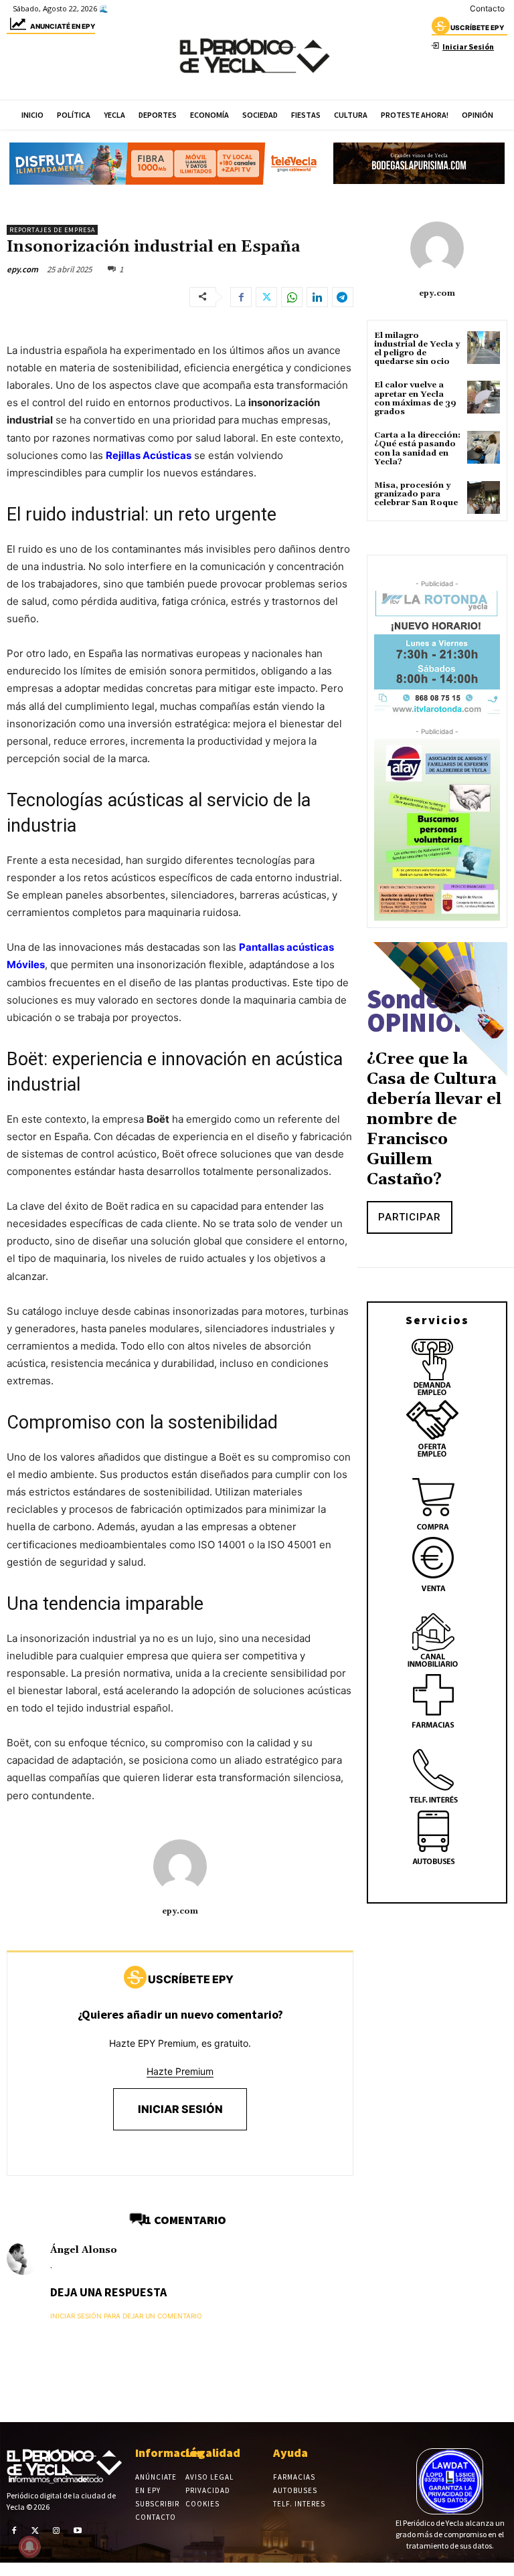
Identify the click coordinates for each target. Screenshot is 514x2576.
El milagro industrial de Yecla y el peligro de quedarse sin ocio (417, 349)
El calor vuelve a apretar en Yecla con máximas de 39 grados (415, 398)
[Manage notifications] (29, 2547)
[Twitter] (266, 297)
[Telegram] (343, 297)
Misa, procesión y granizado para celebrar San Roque (416, 494)
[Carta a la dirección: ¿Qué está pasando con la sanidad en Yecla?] (484, 447)
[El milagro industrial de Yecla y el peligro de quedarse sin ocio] (484, 348)
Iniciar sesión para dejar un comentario (126, 2316)
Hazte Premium (180, 2071)
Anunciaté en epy (63, 26)
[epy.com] (180, 1866)
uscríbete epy (477, 27)
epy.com (22, 269)
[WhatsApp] (292, 297)
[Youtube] (78, 2531)
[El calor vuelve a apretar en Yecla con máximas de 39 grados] (484, 397)
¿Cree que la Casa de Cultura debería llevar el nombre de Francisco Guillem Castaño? (434, 1119)
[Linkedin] (317, 297)
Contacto (487, 8)
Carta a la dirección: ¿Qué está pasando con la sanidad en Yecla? (417, 449)
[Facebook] (241, 297)
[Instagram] (56, 2531)
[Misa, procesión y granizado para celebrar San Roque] (484, 497)
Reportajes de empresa (52, 230)
